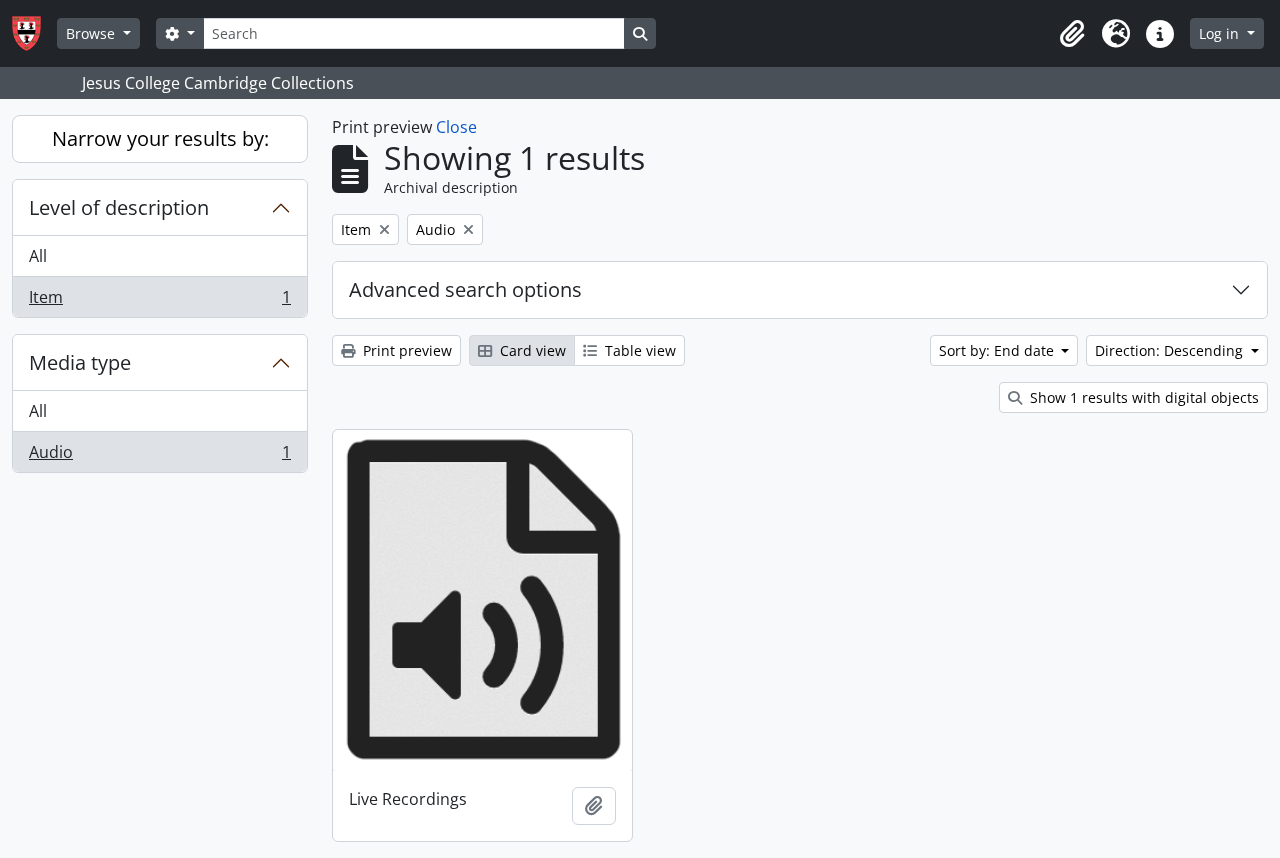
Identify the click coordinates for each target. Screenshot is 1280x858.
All (38, 256)
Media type (80, 362)
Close (456, 127)
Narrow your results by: (160, 138)
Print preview (405, 350)
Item (159, 301)
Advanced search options (465, 289)
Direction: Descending (1171, 350)
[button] (1072, 34)
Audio (159, 456)
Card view (531, 350)
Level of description (119, 207)
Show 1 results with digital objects (1142, 397)
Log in (1221, 33)
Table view (638, 350)
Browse (92, 33)
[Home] (34, 33)
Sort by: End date (998, 350)
